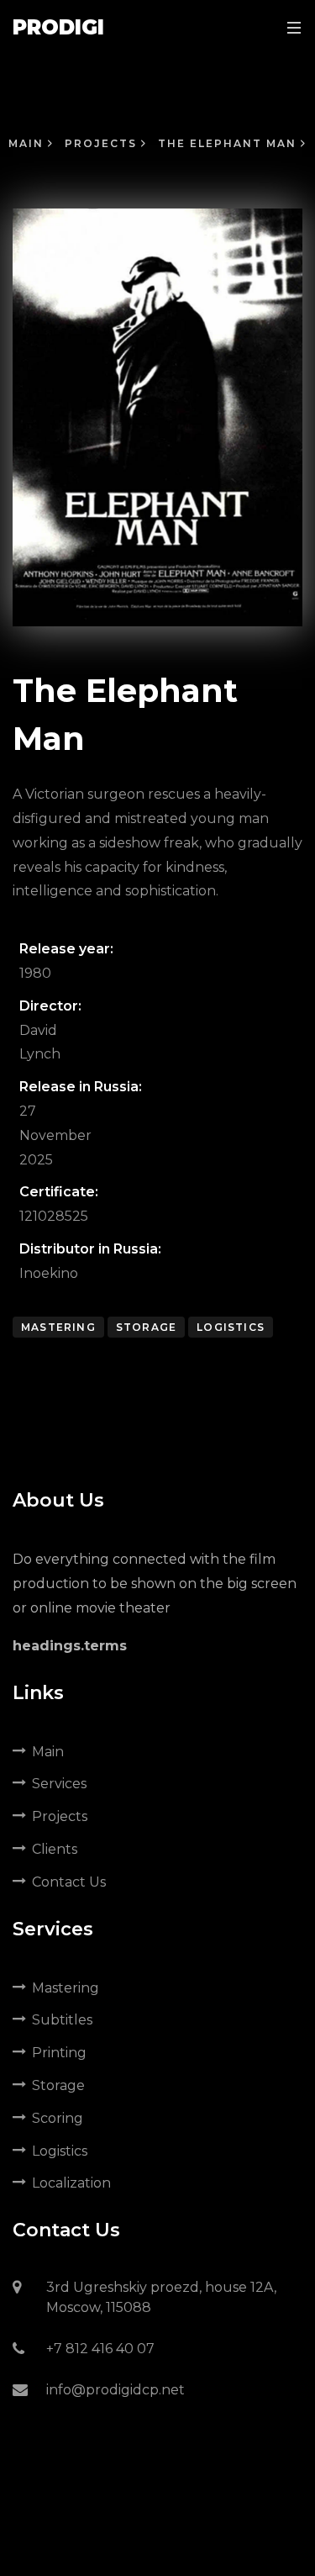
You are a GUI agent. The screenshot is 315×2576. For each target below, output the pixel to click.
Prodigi (58, 27)
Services (59, 1784)
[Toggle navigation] (290, 27)
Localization (71, 2183)
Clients (55, 1849)
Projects (103, 143)
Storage (146, 1327)
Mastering (58, 1327)
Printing (59, 2053)
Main (28, 143)
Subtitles (62, 2020)
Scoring (58, 2118)
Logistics (231, 1327)
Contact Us (69, 1882)
